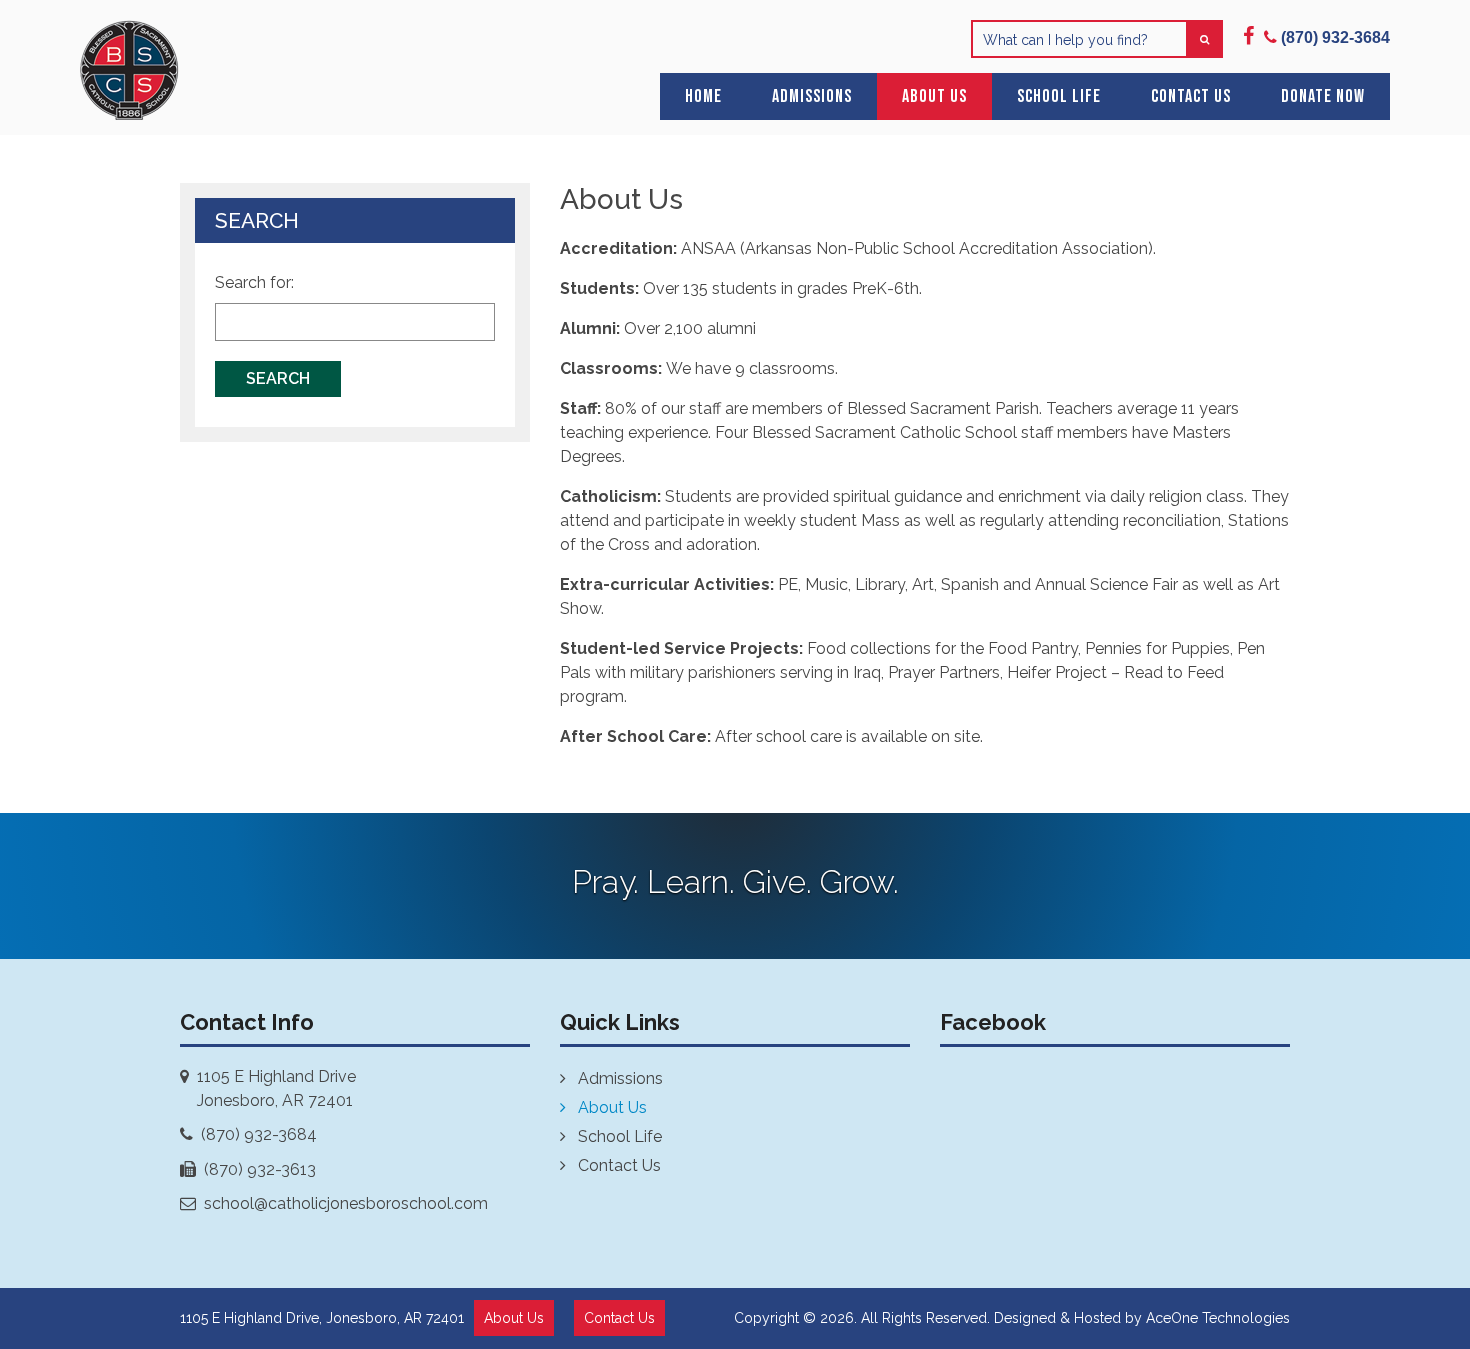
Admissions (812, 96)
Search (278, 378)
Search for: (254, 282)
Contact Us (1191, 96)
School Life (1059, 96)
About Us (934, 96)
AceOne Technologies (1218, 1318)
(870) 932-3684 (259, 1134)
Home (703, 96)
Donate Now (1323, 96)
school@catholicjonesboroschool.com (346, 1203)
